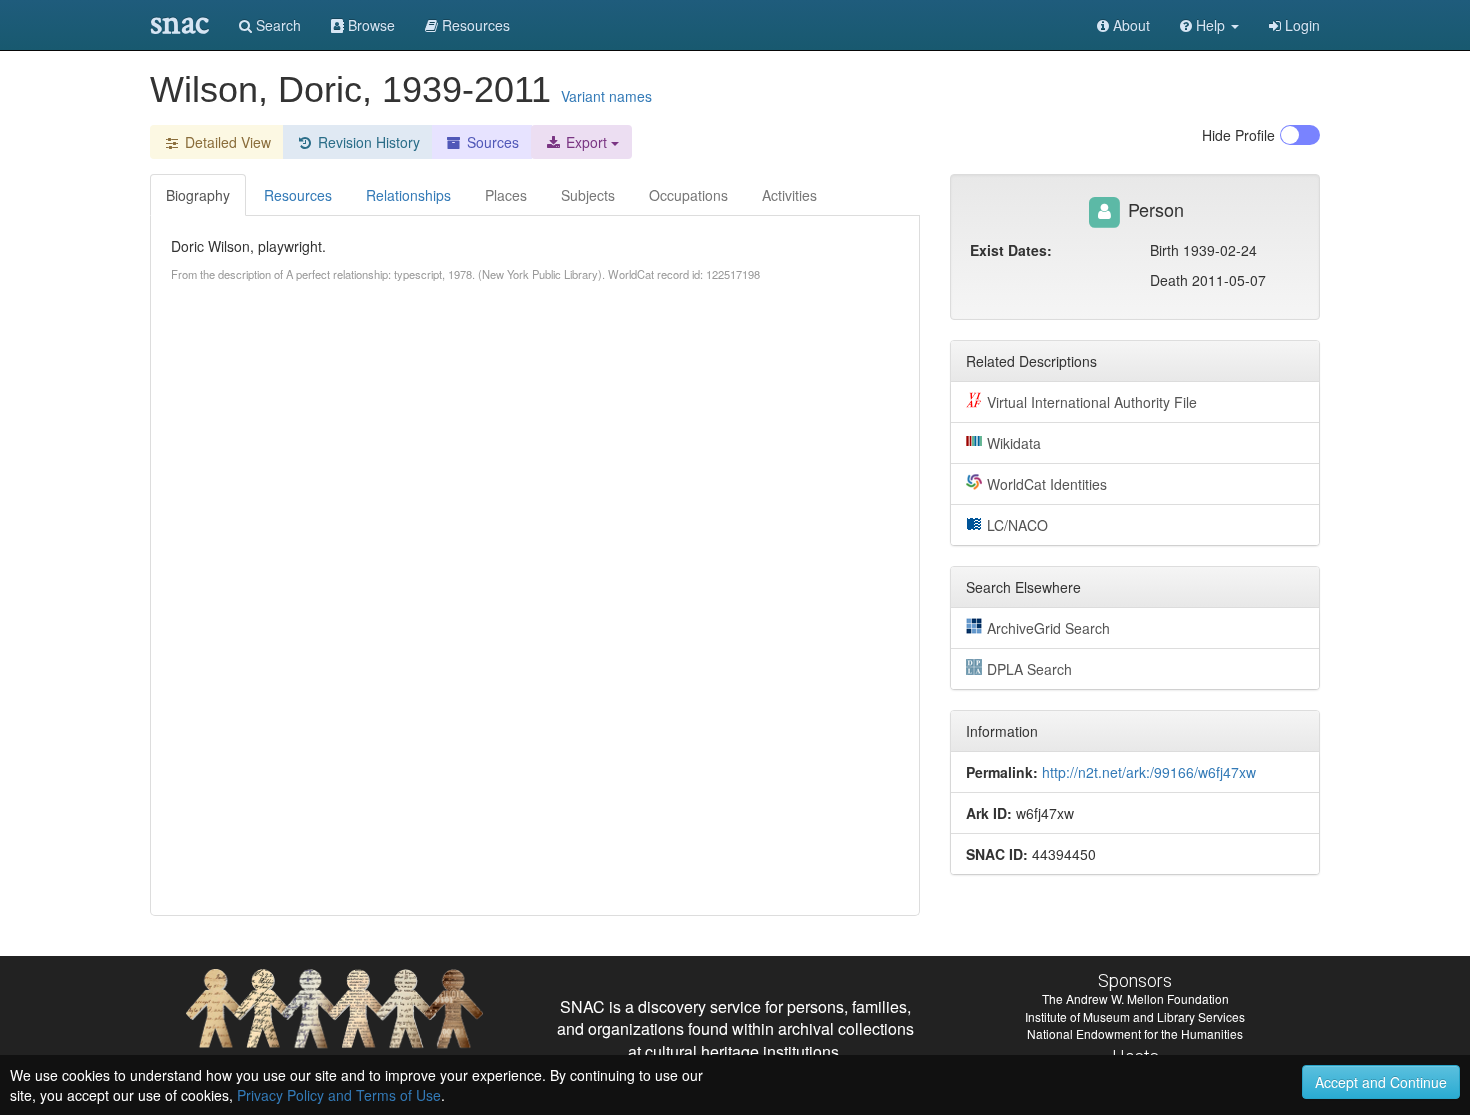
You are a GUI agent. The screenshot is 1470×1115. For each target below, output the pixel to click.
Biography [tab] (198, 195)
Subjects (588, 195)
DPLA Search (1029, 669)
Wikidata (1014, 443)
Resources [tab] (298, 195)
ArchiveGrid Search (1048, 628)
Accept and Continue (1381, 1082)
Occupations (688, 195)
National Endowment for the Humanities (1135, 1033)
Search (276, 25)
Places (506, 195)
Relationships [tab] (408, 195)
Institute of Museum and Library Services (1135, 1016)
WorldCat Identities (1047, 484)
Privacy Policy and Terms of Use (339, 1095)
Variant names (606, 96)
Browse (369, 25)
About (1129, 25)
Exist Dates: (1011, 250)
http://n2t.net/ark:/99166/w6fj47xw (1149, 772)
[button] (1209, 25)
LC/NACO (1017, 525)
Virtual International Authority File (1092, 402)
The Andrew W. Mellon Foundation (1135, 998)
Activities (789, 195)
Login (1300, 25)
